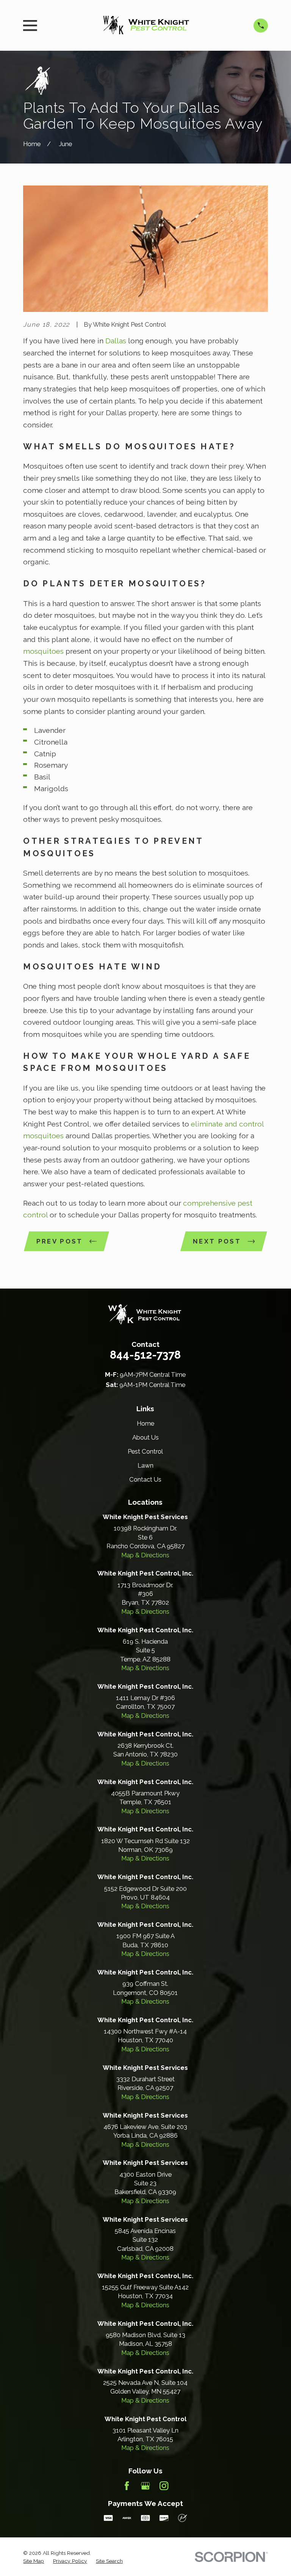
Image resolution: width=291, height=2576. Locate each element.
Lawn (145, 1465)
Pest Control (145, 1451)
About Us (145, 1437)
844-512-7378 (145, 1355)
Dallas (117, 341)
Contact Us (145, 1479)
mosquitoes (44, 651)
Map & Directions (145, 1555)
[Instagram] (164, 2486)
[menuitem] (34, 2561)
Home (145, 1423)
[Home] (145, 26)
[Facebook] (127, 2486)
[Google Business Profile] (145, 2486)
